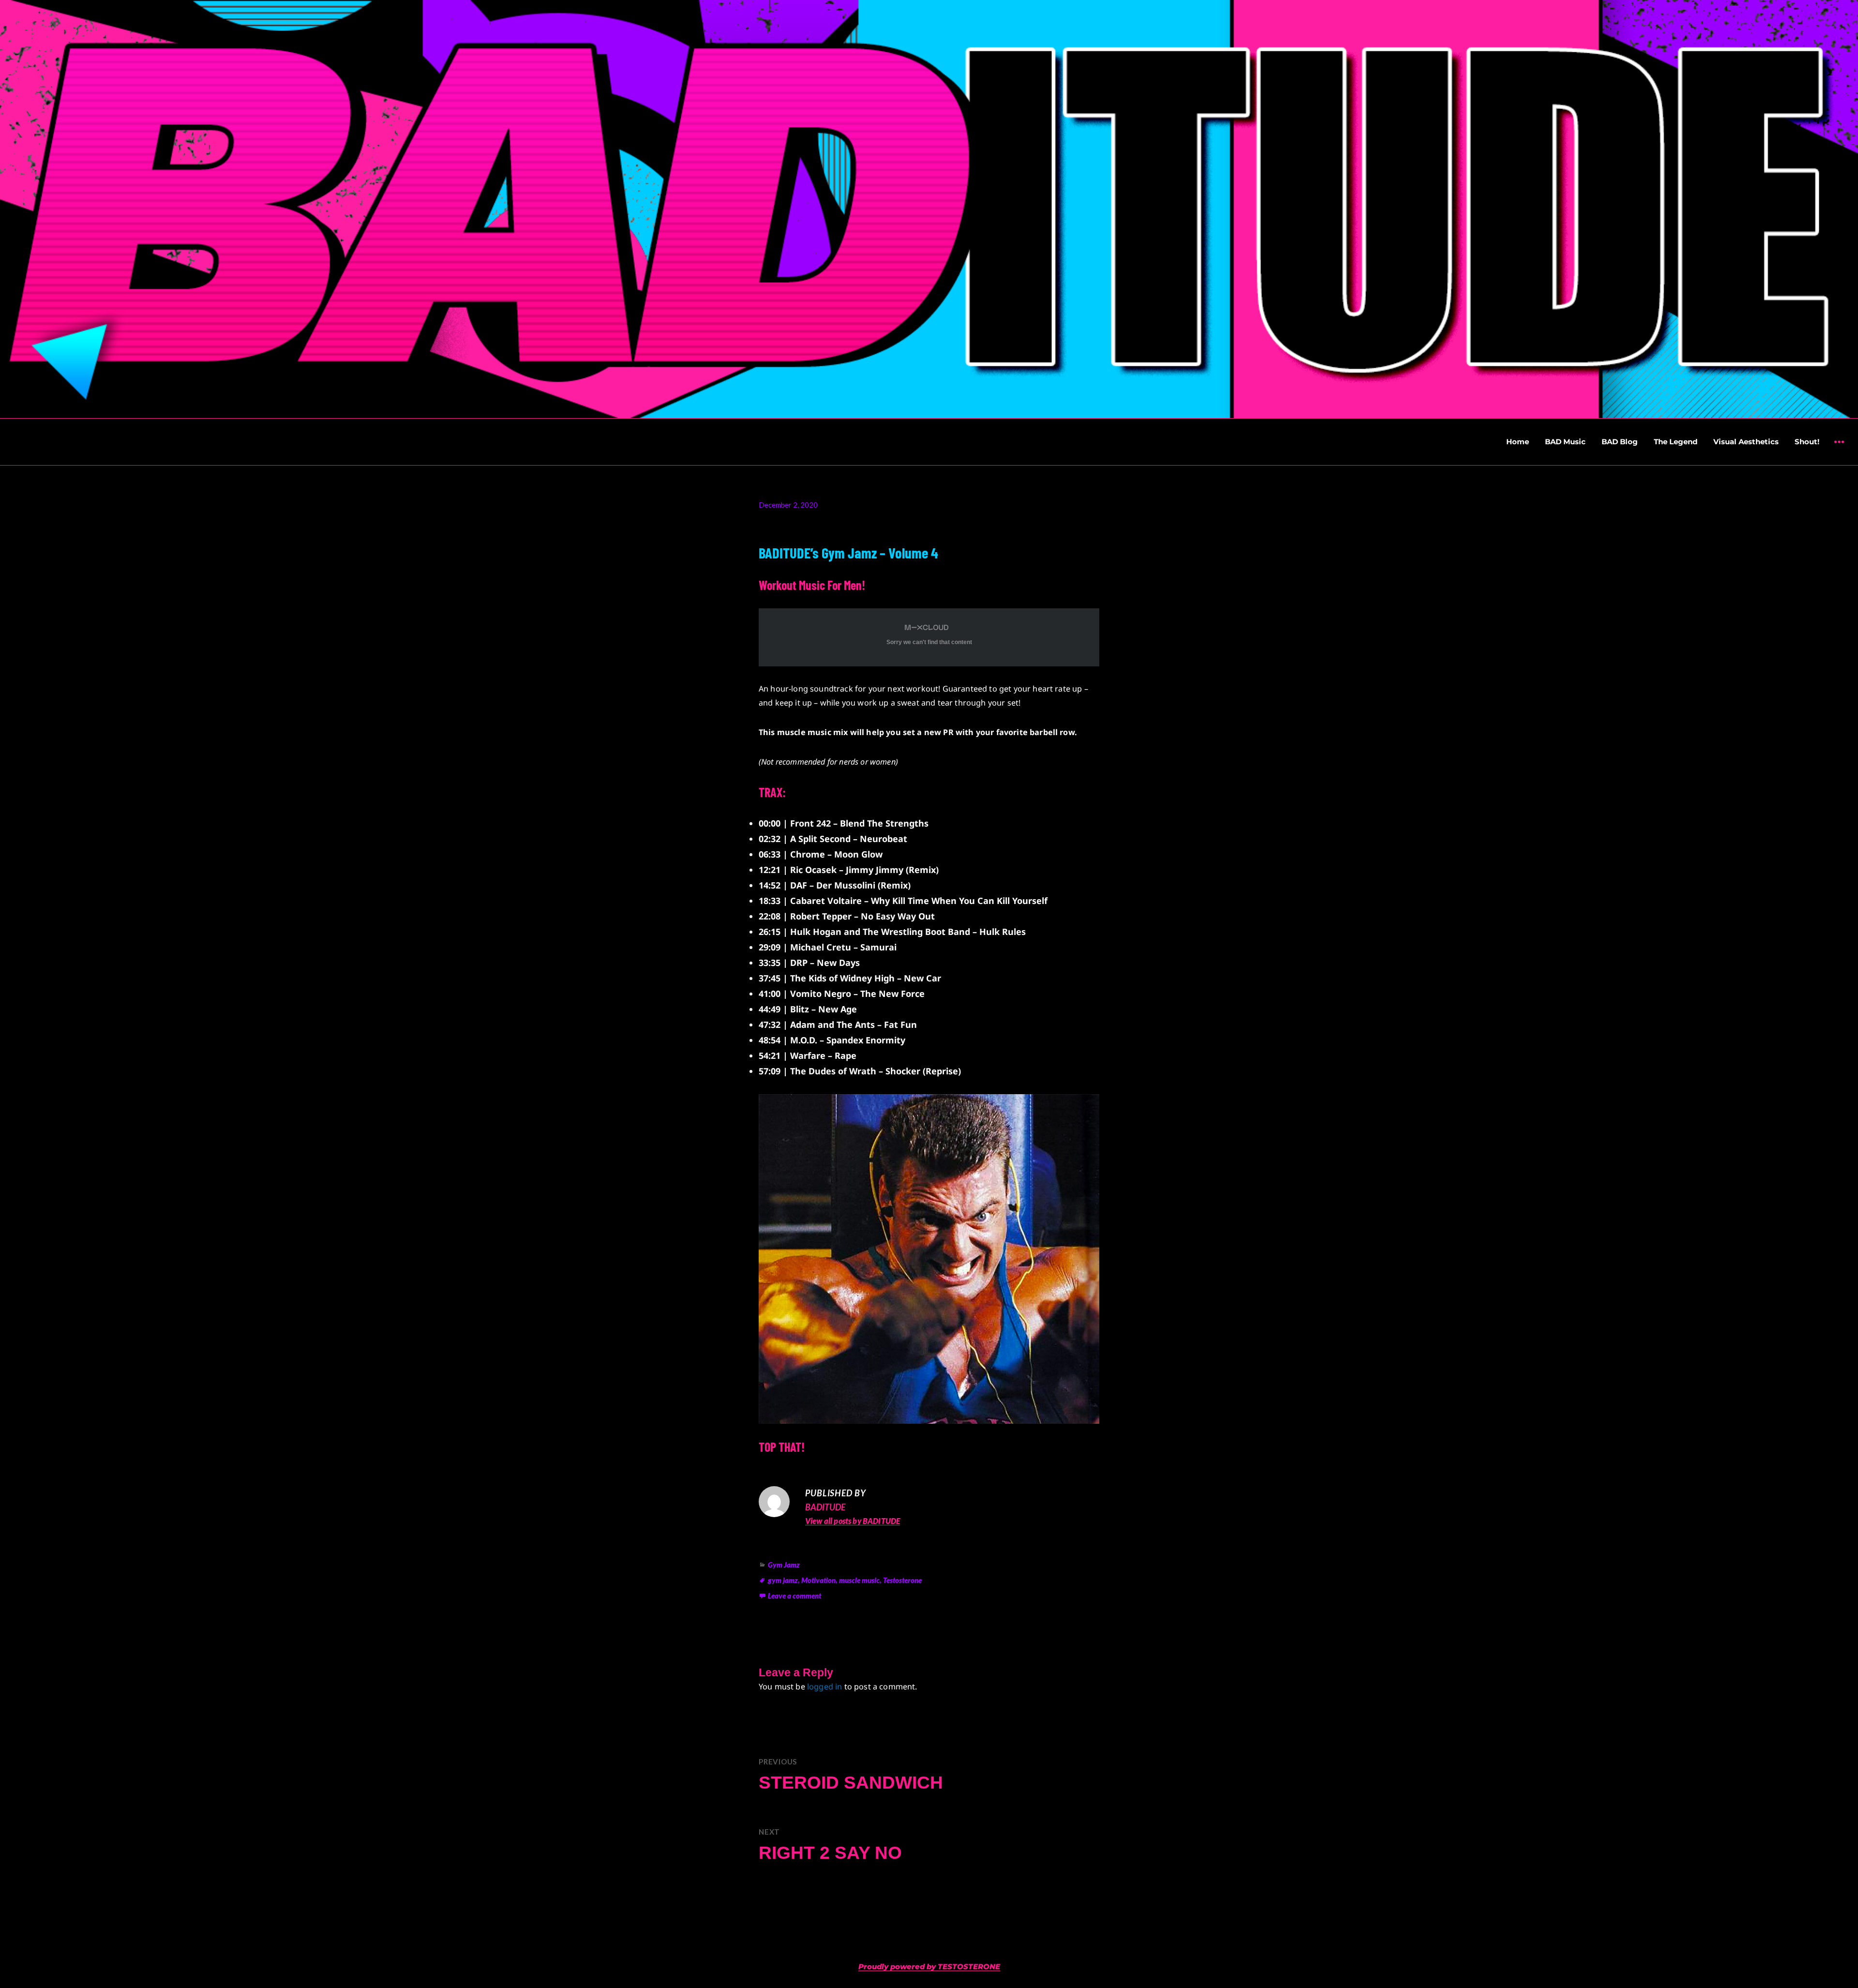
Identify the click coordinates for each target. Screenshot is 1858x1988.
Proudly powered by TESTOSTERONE (929, 1966)
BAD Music (1565, 442)
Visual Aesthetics (1746, 442)
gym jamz (783, 1580)
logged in (824, 1687)
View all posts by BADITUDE (853, 1521)
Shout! (1807, 442)
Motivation (818, 1580)
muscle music (859, 1580)
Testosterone (902, 1580)
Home (1518, 442)
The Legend (1676, 442)
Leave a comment (794, 1596)
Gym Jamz (784, 1565)
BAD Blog (1620, 442)
